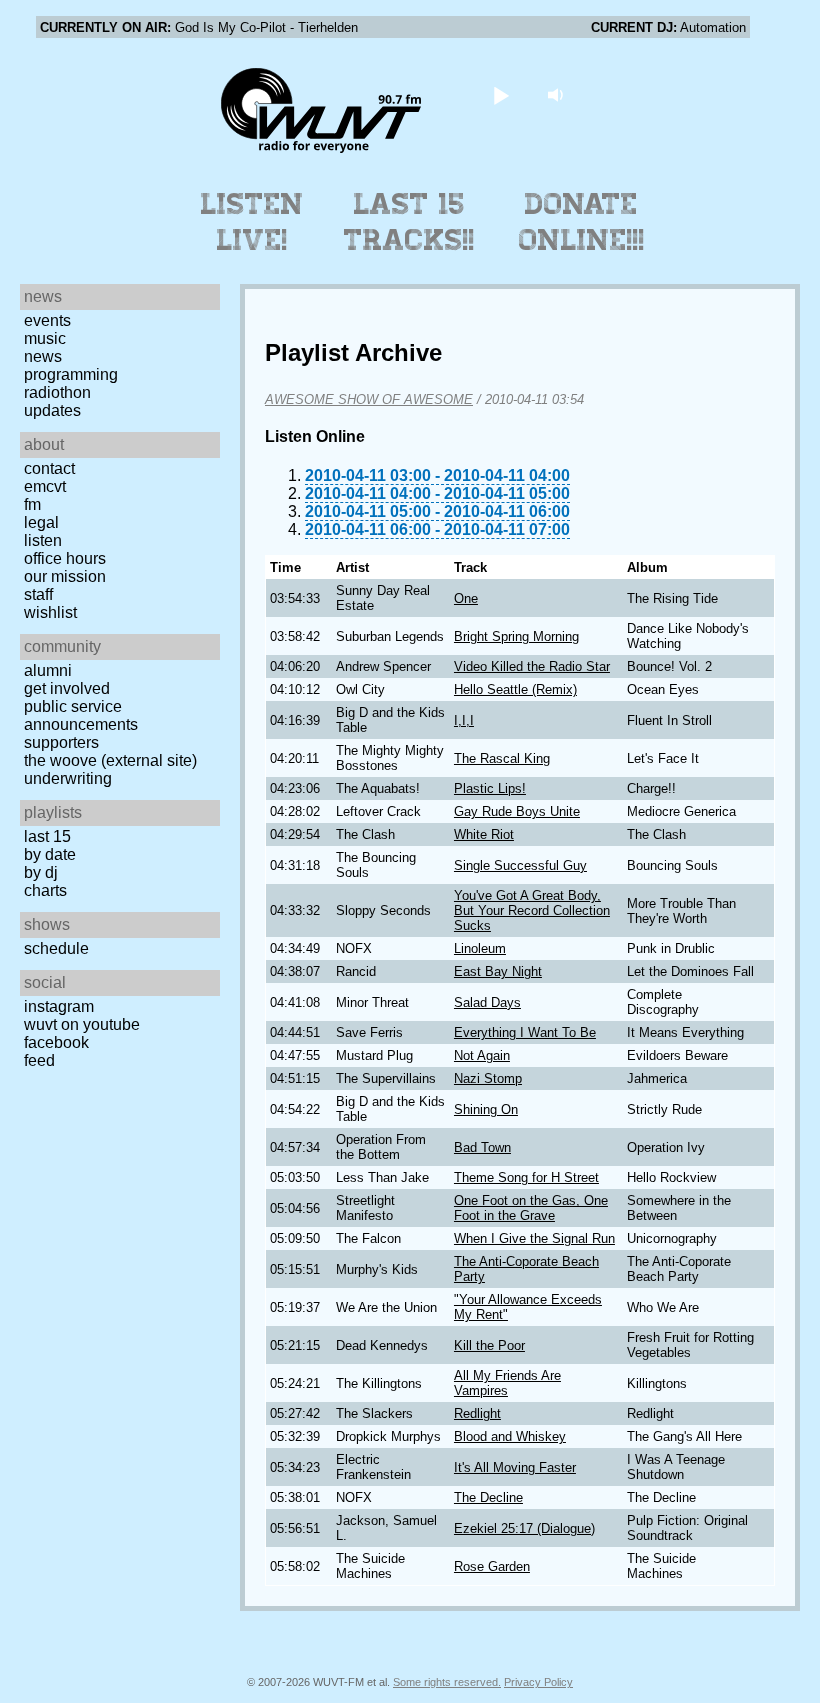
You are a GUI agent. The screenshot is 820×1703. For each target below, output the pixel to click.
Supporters (61, 742)
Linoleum (480, 948)
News (43, 356)
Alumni (48, 670)
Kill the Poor (489, 1345)
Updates (52, 410)
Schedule (56, 948)
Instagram (59, 1006)
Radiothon (57, 392)
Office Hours (65, 558)
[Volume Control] (558, 94)
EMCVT (45, 486)
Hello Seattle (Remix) (515, 689)
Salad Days (487, 1002)
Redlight (477, 1413)
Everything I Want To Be (525, 1032)
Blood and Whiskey (510, 1436)
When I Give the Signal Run (534, 1238)
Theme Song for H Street (526, 1177)
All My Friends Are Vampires (507, 1383)
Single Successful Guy (520, 865)
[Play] (501, 94)
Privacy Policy (538, 1682)
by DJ (41, 872)
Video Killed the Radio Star (532, 666)
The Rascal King (502, 758)
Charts (45, 890)
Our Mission (65, 576)
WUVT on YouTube (82, 1024)
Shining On (486, 1109)
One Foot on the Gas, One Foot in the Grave (531, 1208)
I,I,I (464, 720)
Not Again (482, 1055)
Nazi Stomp (488, 1078)
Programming (71, 374)
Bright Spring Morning (516, 636)
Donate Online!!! (582, 222)
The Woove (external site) (110, 760)
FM (32, 504)
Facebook (56, 1042)
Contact (49, 468)
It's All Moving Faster (515, 1467)
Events (47, 320)
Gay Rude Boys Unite (517, 811)
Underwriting (68, 778)
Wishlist (50, 612)
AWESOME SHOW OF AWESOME (369, 399)
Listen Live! (252, 222)
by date (50, 854)
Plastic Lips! (490, 788)
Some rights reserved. (447, 1682)
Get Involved (67, 688)
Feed (39, 1060)
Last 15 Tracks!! (409, 222)
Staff (38, 594)
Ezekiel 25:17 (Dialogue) (524, 1528)
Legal (41, 522)
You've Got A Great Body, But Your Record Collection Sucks (532, 910)
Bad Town (482, 1147)
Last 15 (47, 836)
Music (45, 338)
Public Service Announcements (81, 715)
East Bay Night (498, 971)
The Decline (488, 1497)
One (466, 598)
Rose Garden (492, 1566)
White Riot (484, 834)
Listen (43, 540)
